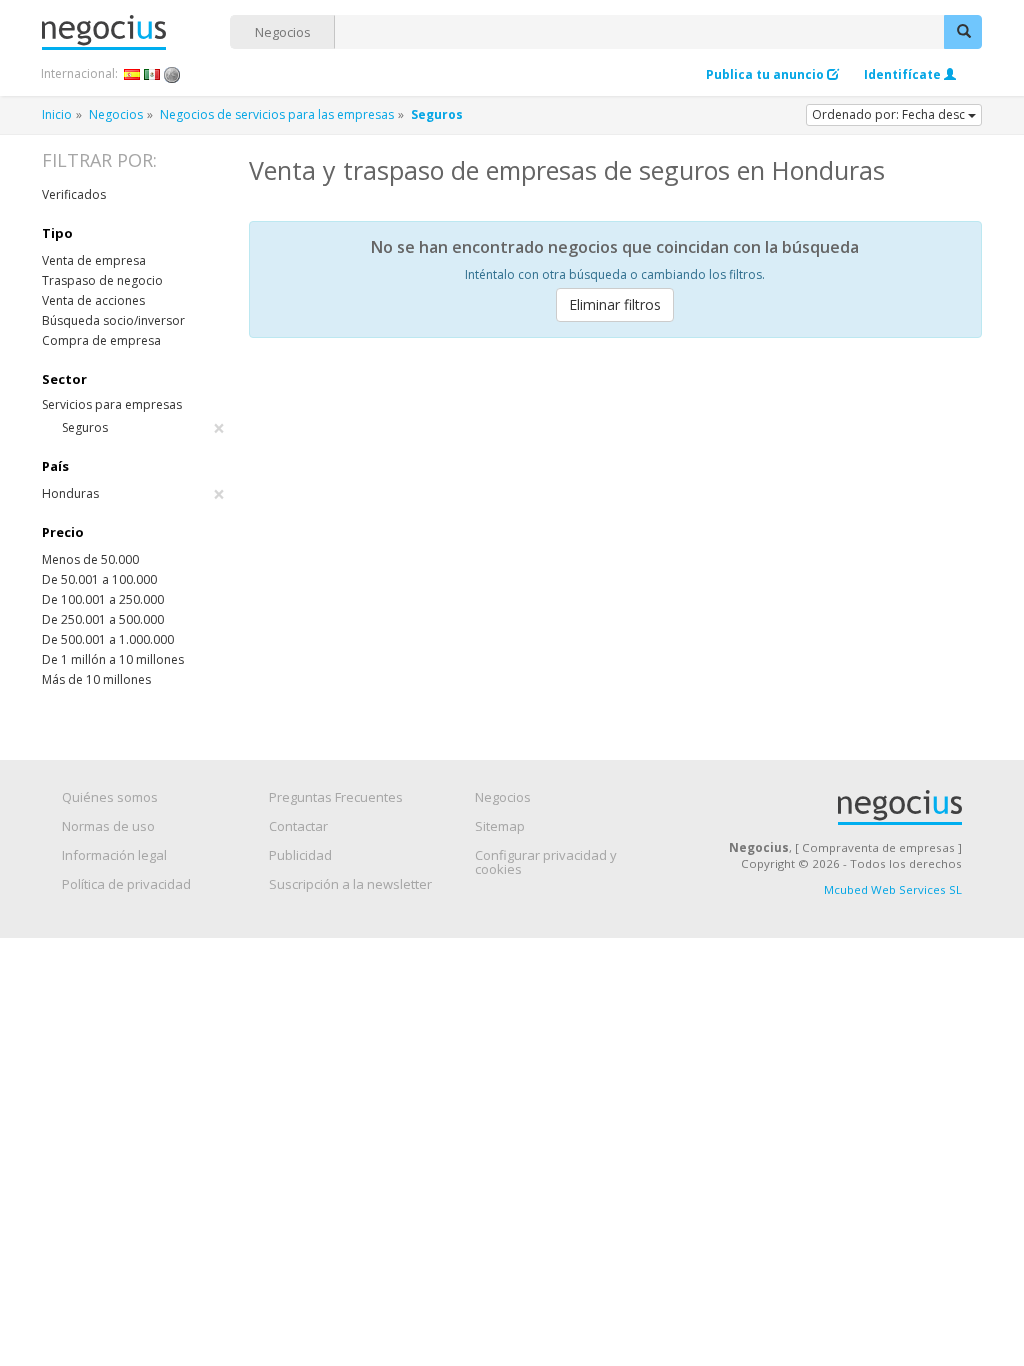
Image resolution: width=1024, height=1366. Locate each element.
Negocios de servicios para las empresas (277, 114)
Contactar (298, 826)
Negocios (283, 32)
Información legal (114, 855)
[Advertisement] (615, 503)
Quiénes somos (110, 797)
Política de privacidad (126, 884)
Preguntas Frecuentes (336, 797)
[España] (132, 74)
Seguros (143, 428)
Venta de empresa (94, 260)
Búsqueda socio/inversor (113, 320)
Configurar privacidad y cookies (546, 862)
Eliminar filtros (615, 304)
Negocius (136, 32)
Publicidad (300, 855)
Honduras (133, 494)
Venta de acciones (93, 300)
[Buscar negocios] (963, 32)
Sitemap (500, 826)
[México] (152, 74)
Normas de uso (108, 826)
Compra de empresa (101, 340)
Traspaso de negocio (102, 280)
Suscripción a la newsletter (350, 884)
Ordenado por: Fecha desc (890, 114)
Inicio (57, 114)
